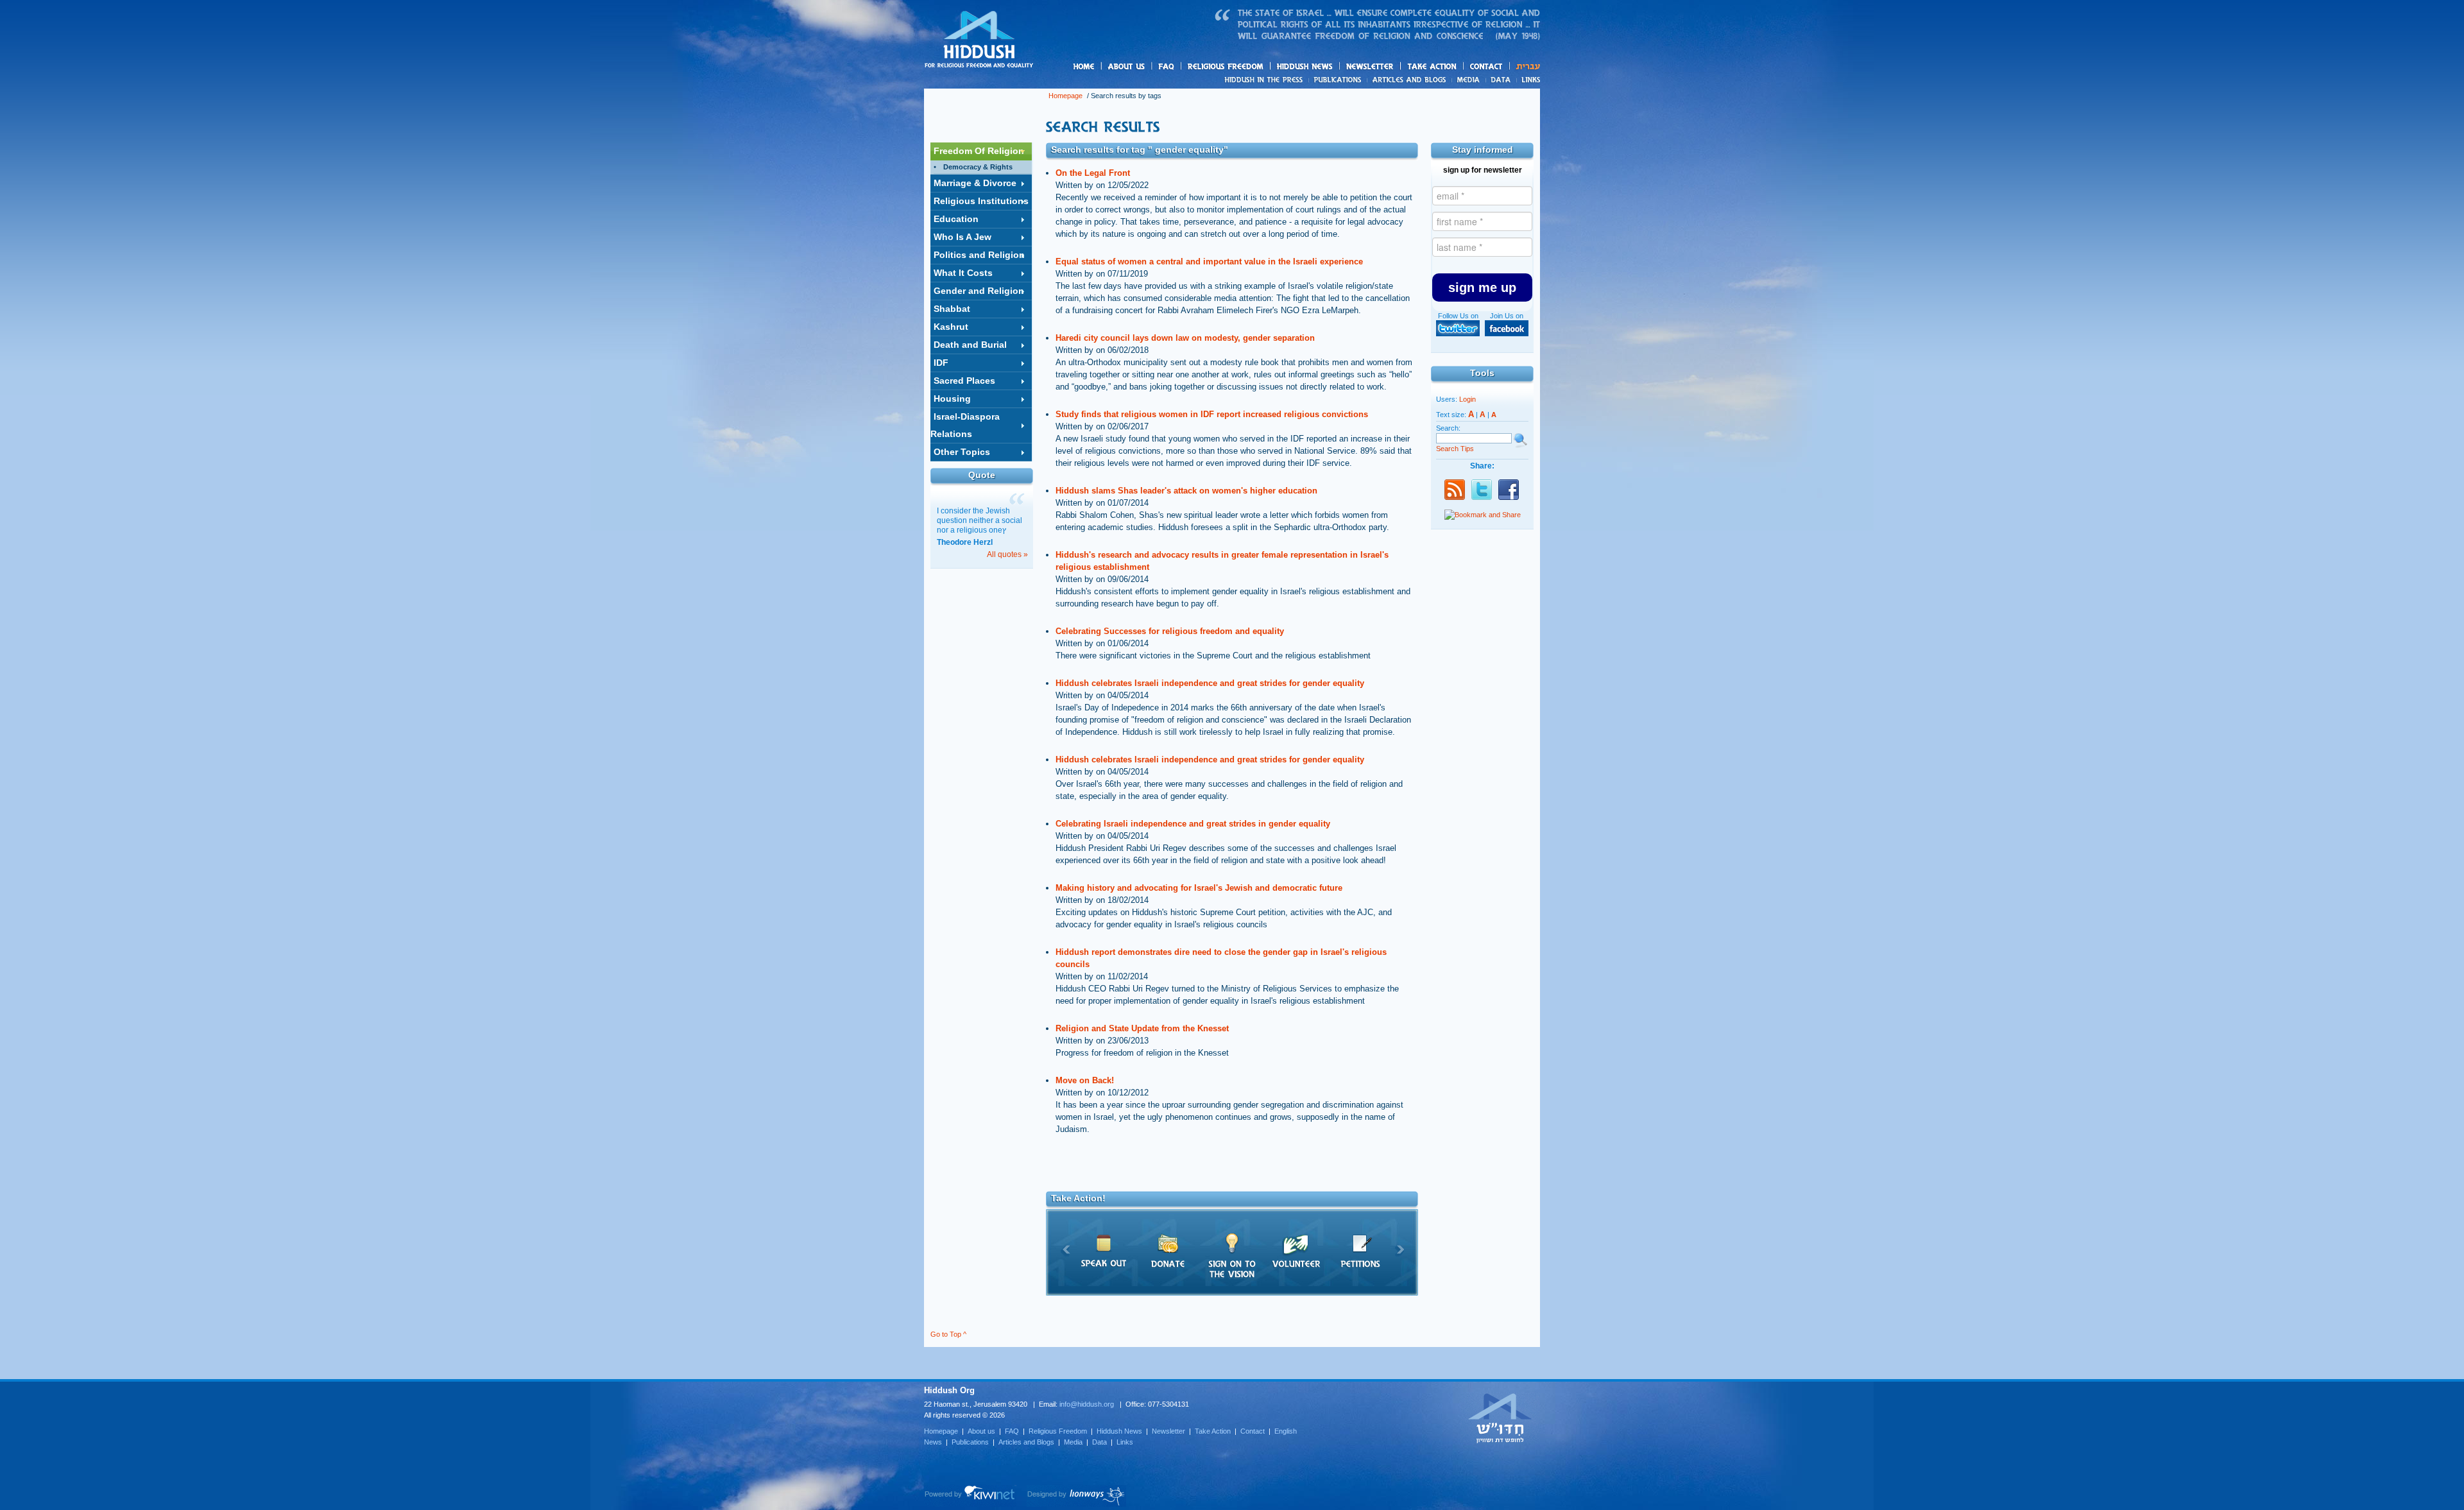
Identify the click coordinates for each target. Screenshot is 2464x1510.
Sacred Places (964, 381)
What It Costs (963, 273)
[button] (1482, 287)
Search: (1448, 428)
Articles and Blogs (1026, 1442)
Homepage (979, 40)
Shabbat (952, 309)
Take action (1452, 67)
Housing (952, 399)
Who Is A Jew (963, 237)
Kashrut (951, 327)
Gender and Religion (979, 291)
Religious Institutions (981, 201)
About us (1148, 67)
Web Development (970, 1496)
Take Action (1213, 1431)
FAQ (1167, 66)
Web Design (1076, 1496)
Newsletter (1370, 66)
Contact (1487, 66)
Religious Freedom (1058, 1431)
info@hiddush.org (1087, 1404)
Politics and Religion (979, 255)
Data (1501, 80)
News (1266, 80)
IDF (941, 363)
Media (1469, 80)
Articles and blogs (1434, 80)
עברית (1525, 66)
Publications (1338, 80)
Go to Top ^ (948, 1334)
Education (956, 219)
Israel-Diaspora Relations (965, 425)
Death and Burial (970, 345)
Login (1467, 399)
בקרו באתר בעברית (1500, 1418)
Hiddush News (1330, 67)
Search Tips (1455, 449)
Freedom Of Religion (979, 151)
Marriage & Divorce (975, 183)
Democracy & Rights (978, 167)
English (1286, 1431)
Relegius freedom (1256, 67)
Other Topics (962, 452)
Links (1528, 80)
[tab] (981, 151)
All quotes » (1007, 554)
